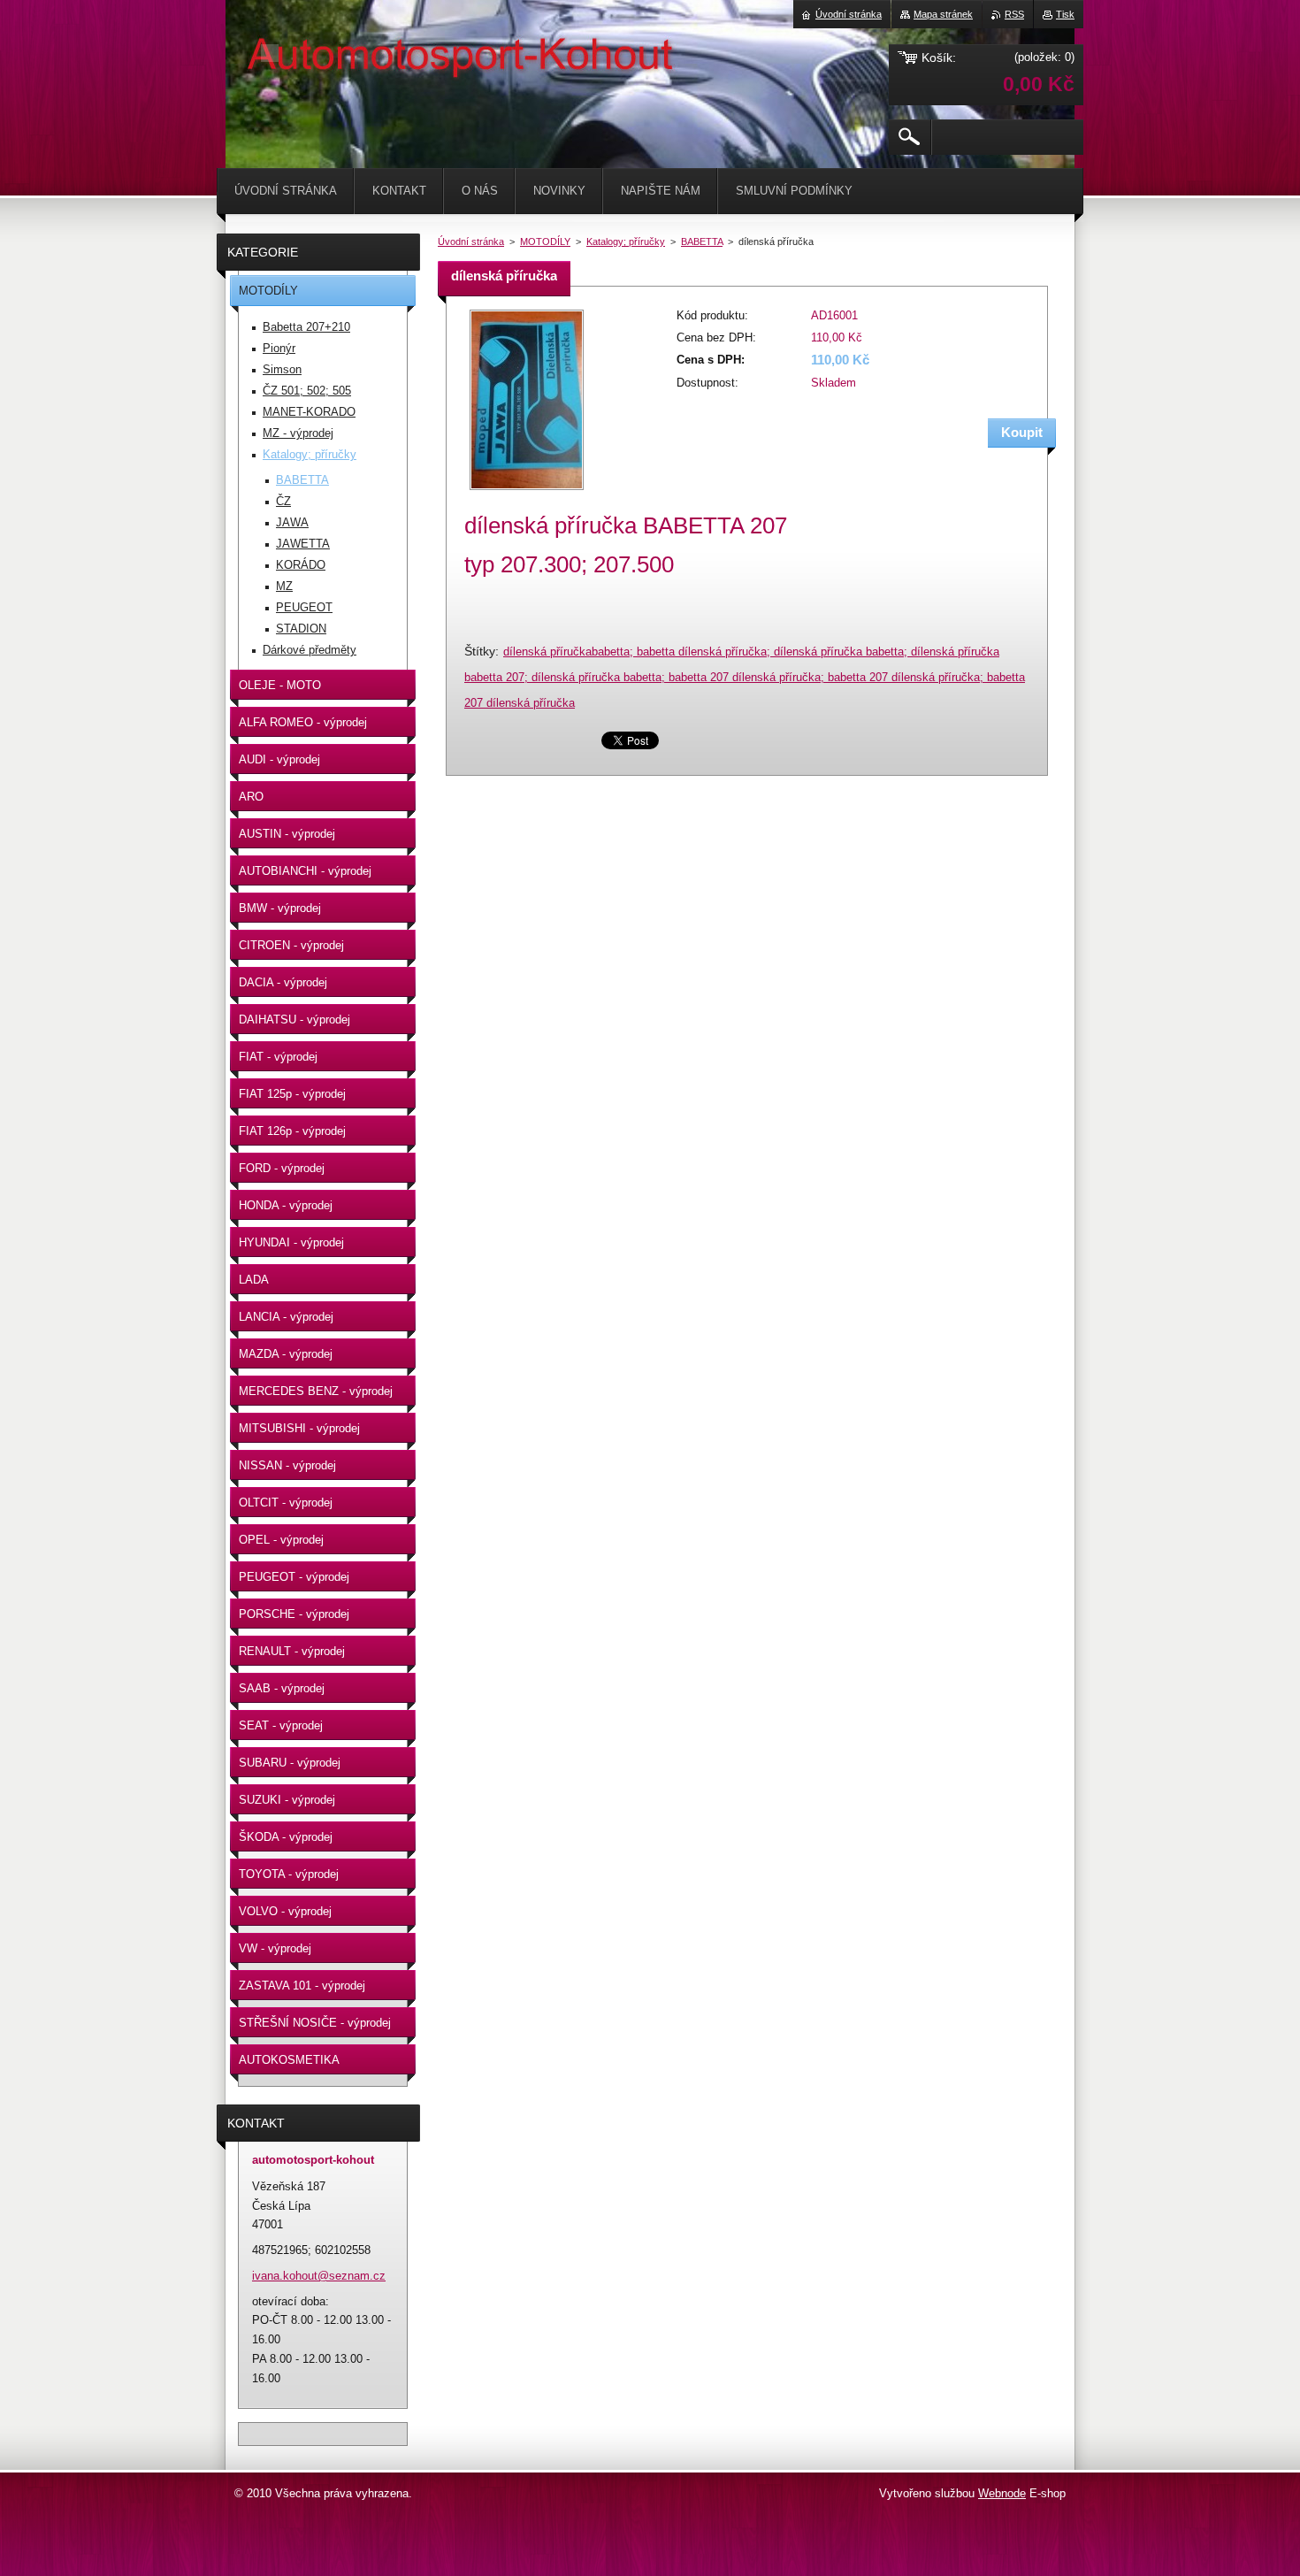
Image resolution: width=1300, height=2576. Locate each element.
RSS (1014, 14)
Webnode (1002, 2493)
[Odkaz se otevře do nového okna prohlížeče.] (527, 491)
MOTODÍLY (545, 241)
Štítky (480, 651)
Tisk (1065, 14)
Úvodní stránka (471, 241)
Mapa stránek (943, 14)
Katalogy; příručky (626, 241)
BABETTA (702, 241)
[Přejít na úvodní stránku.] (270, 53)
